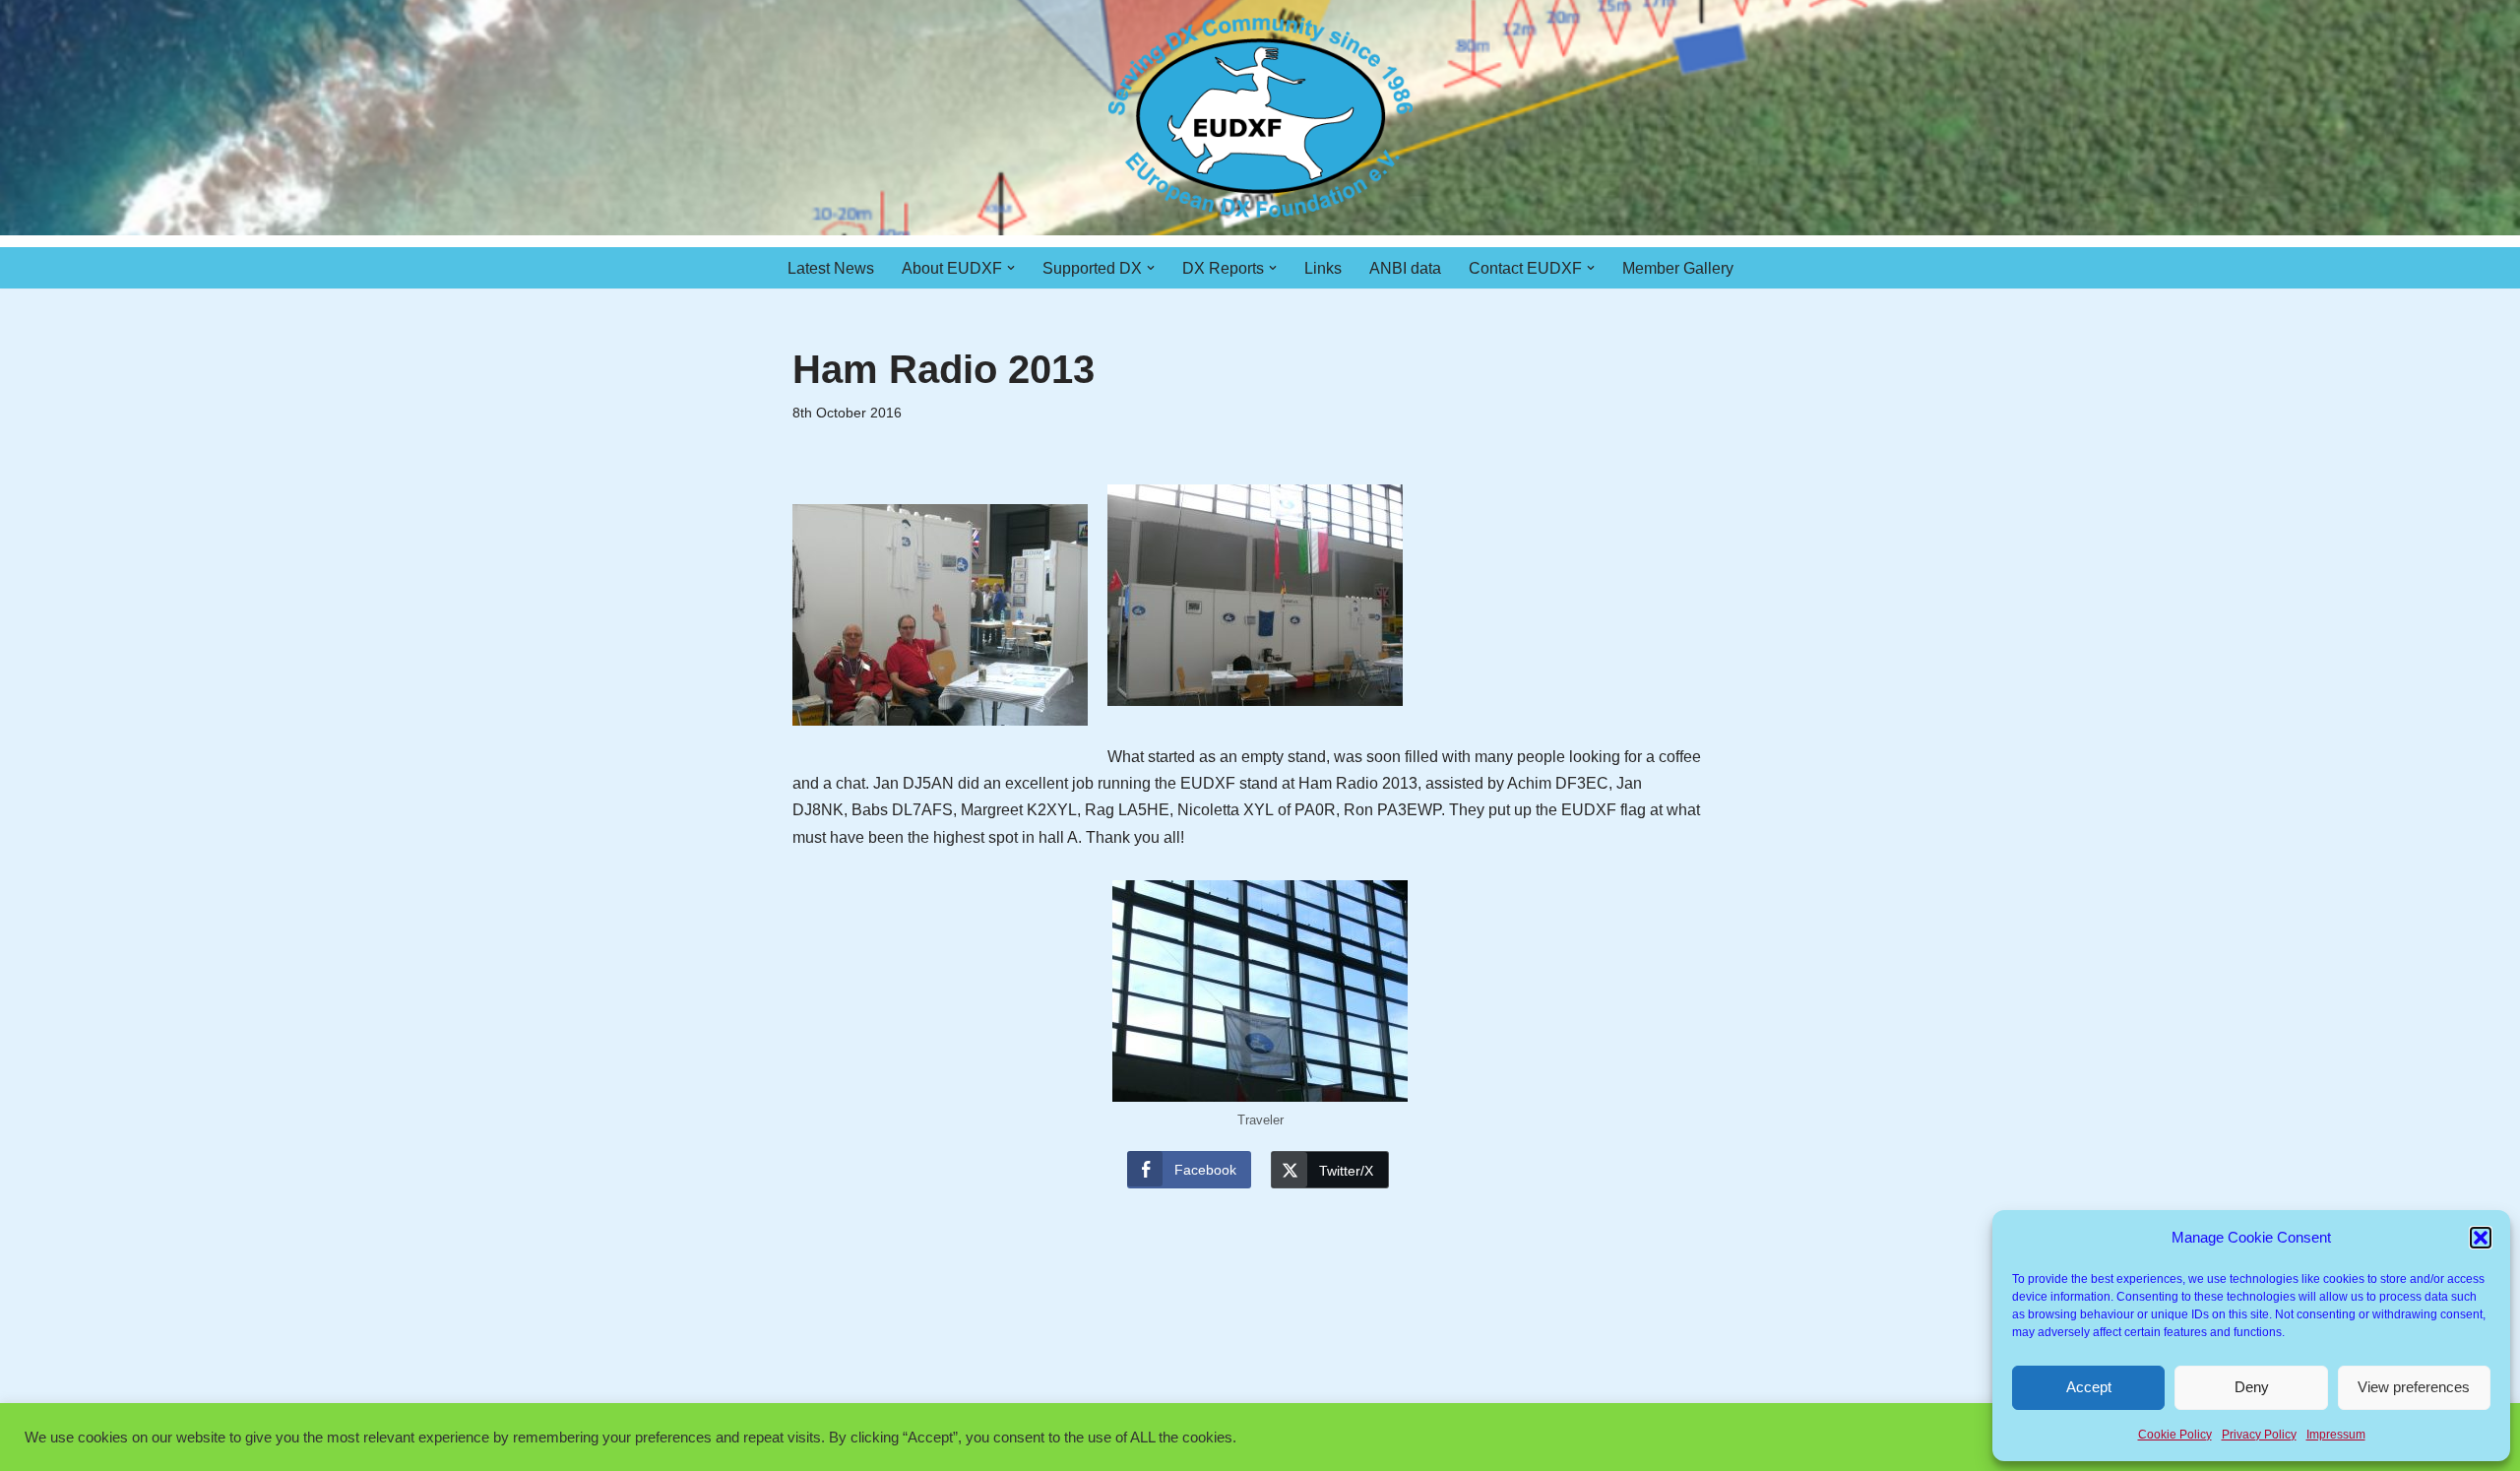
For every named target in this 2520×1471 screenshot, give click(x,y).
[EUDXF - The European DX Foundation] (1260, 118)
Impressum (2336, 1435)
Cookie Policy (2175, 1435)
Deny (2252, 1387)
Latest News (831, 268)
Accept (2089, 1387)
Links (1323, 268)
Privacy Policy (2259, 1435)
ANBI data (1405, 268)
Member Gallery (1678, 268)
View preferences (2414, 1387)
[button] (2481, 1238)
